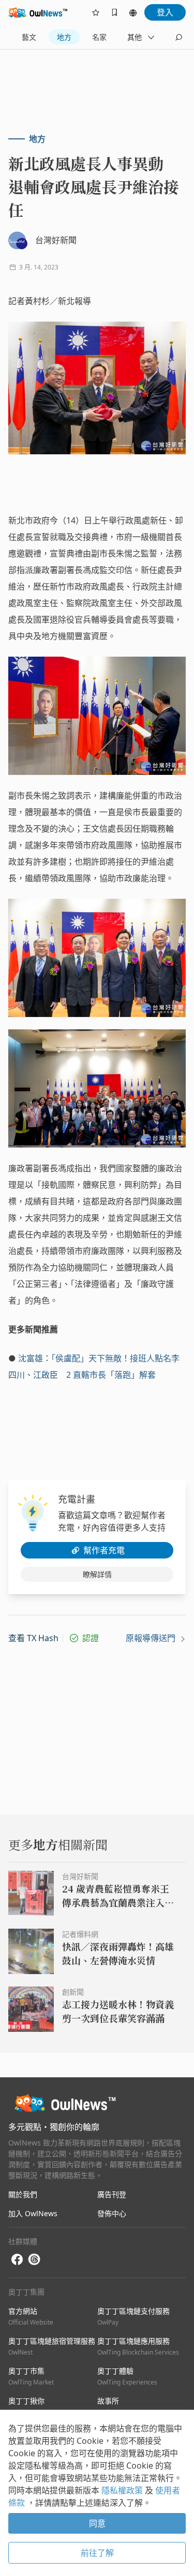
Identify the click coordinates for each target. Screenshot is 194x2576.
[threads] (34, 2260)
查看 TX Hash (33, 1638)
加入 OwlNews (33, 2213)
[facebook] (17, 2260)
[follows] (96, 12)
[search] (178, 37)
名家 (99, 37)
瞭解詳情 (97, 1574)
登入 (165, 12)
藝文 (29, 37)
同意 (97, 2523)
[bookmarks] (114, 12)
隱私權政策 (123, 2490)
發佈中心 (112, 2213)
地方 (64, 37)
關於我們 (23, 2194)
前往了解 (97, 2553)
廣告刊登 (112, 2194)
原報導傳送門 (152, 1638)
